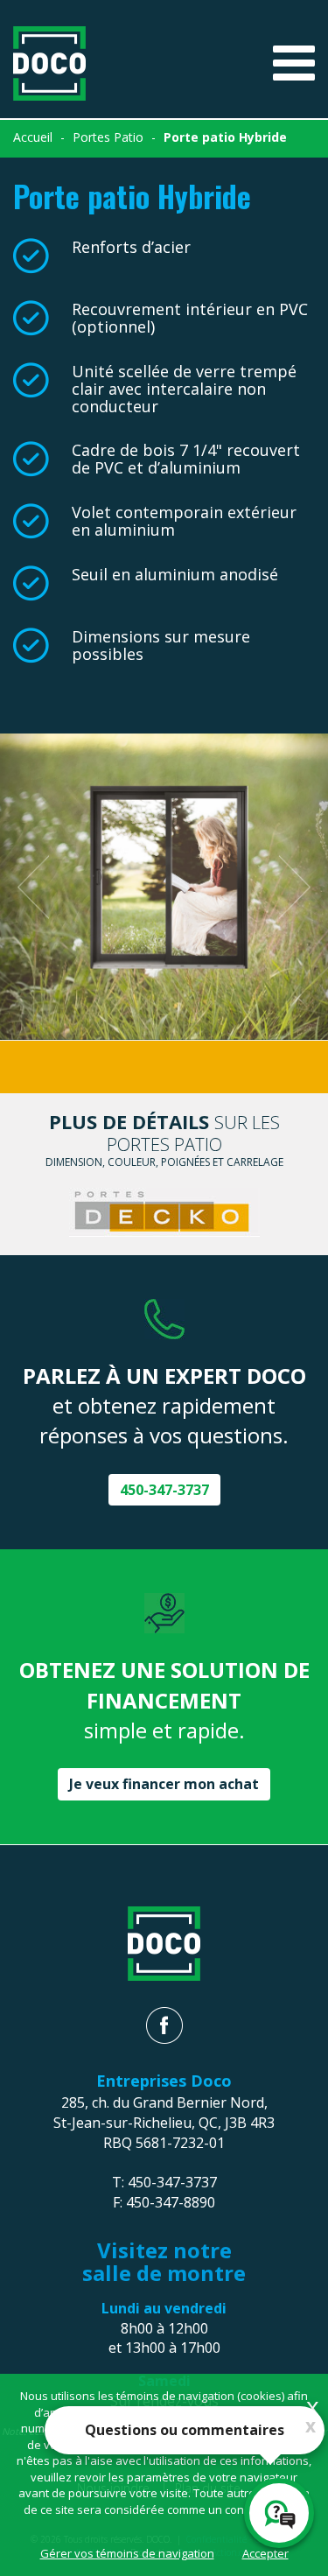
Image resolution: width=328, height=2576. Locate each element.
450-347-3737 (164, 1490)
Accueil (33, 137)
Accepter (265, 2553)
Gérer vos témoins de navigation (127, 2553)
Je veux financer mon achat (164, 1784)
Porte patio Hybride (225, 137)
